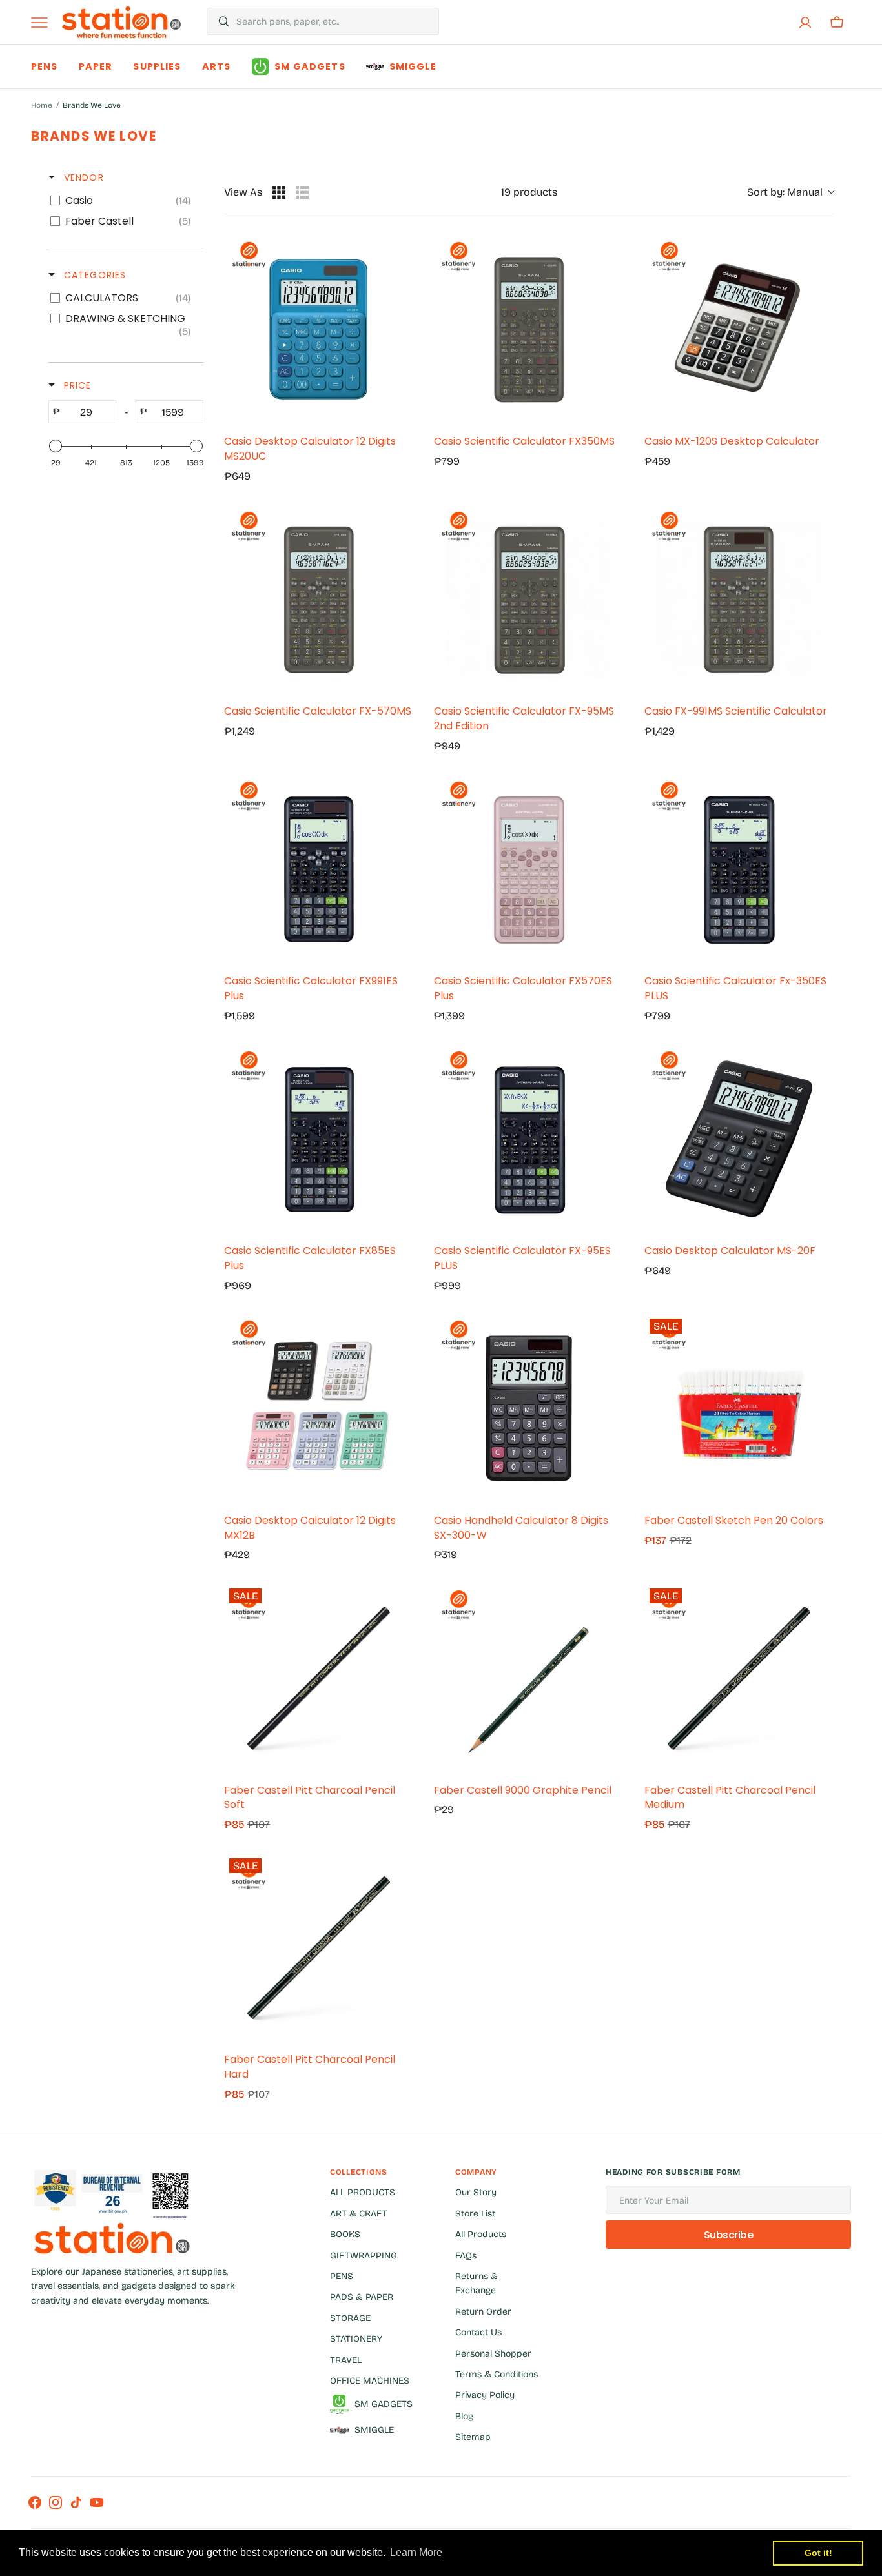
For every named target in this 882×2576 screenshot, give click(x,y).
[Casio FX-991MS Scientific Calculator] (739, 599)
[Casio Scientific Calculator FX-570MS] (319, 599)
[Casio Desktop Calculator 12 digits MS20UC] (319, 330)
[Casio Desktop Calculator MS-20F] (739, 1139)
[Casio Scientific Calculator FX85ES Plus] (319, 1139)
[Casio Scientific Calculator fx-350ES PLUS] (739, 869)
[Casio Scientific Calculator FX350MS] (528, 330)
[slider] (56, 446)
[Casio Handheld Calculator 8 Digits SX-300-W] (528, 1408)
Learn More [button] (416, 2552)
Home (42, 105)
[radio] (279, 192)
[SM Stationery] (121, 22)
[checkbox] (124, 201)
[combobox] (334, 21)
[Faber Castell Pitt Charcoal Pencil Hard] (319, 1948)
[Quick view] (400, 411)
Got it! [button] (818, 2553)
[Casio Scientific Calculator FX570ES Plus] (528, 869)
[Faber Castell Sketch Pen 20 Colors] (739, 1408)
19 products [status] (529, 192)
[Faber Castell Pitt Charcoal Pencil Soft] (319, 1678)
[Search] (219, 21)
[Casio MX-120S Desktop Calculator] (739, 330)
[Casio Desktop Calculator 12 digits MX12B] (319, 1408)
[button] (805, 23)
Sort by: (785, 192)
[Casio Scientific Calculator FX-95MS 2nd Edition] (528, 599)
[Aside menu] (44, 23)
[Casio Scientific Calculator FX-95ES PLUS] (528, 1139)
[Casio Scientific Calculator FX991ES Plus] (319, 869)
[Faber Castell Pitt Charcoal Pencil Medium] (739, 1678)
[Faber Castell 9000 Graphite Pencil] (528, 1678)
